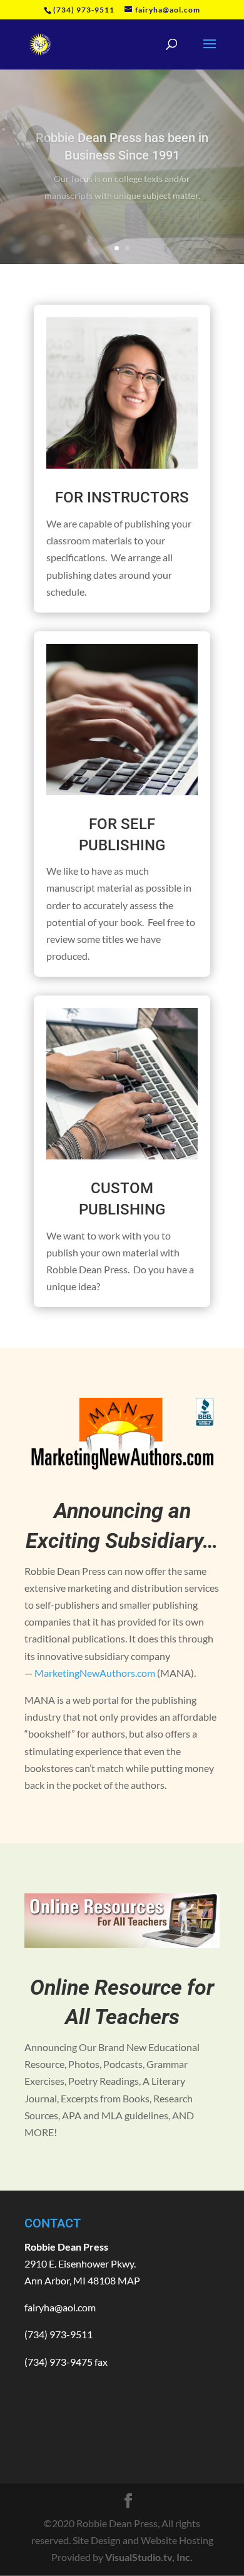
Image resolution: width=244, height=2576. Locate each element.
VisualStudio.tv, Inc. (149, 2557)
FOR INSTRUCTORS (122, 497)
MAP (129, 2280)
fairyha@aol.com (60, 2307)
